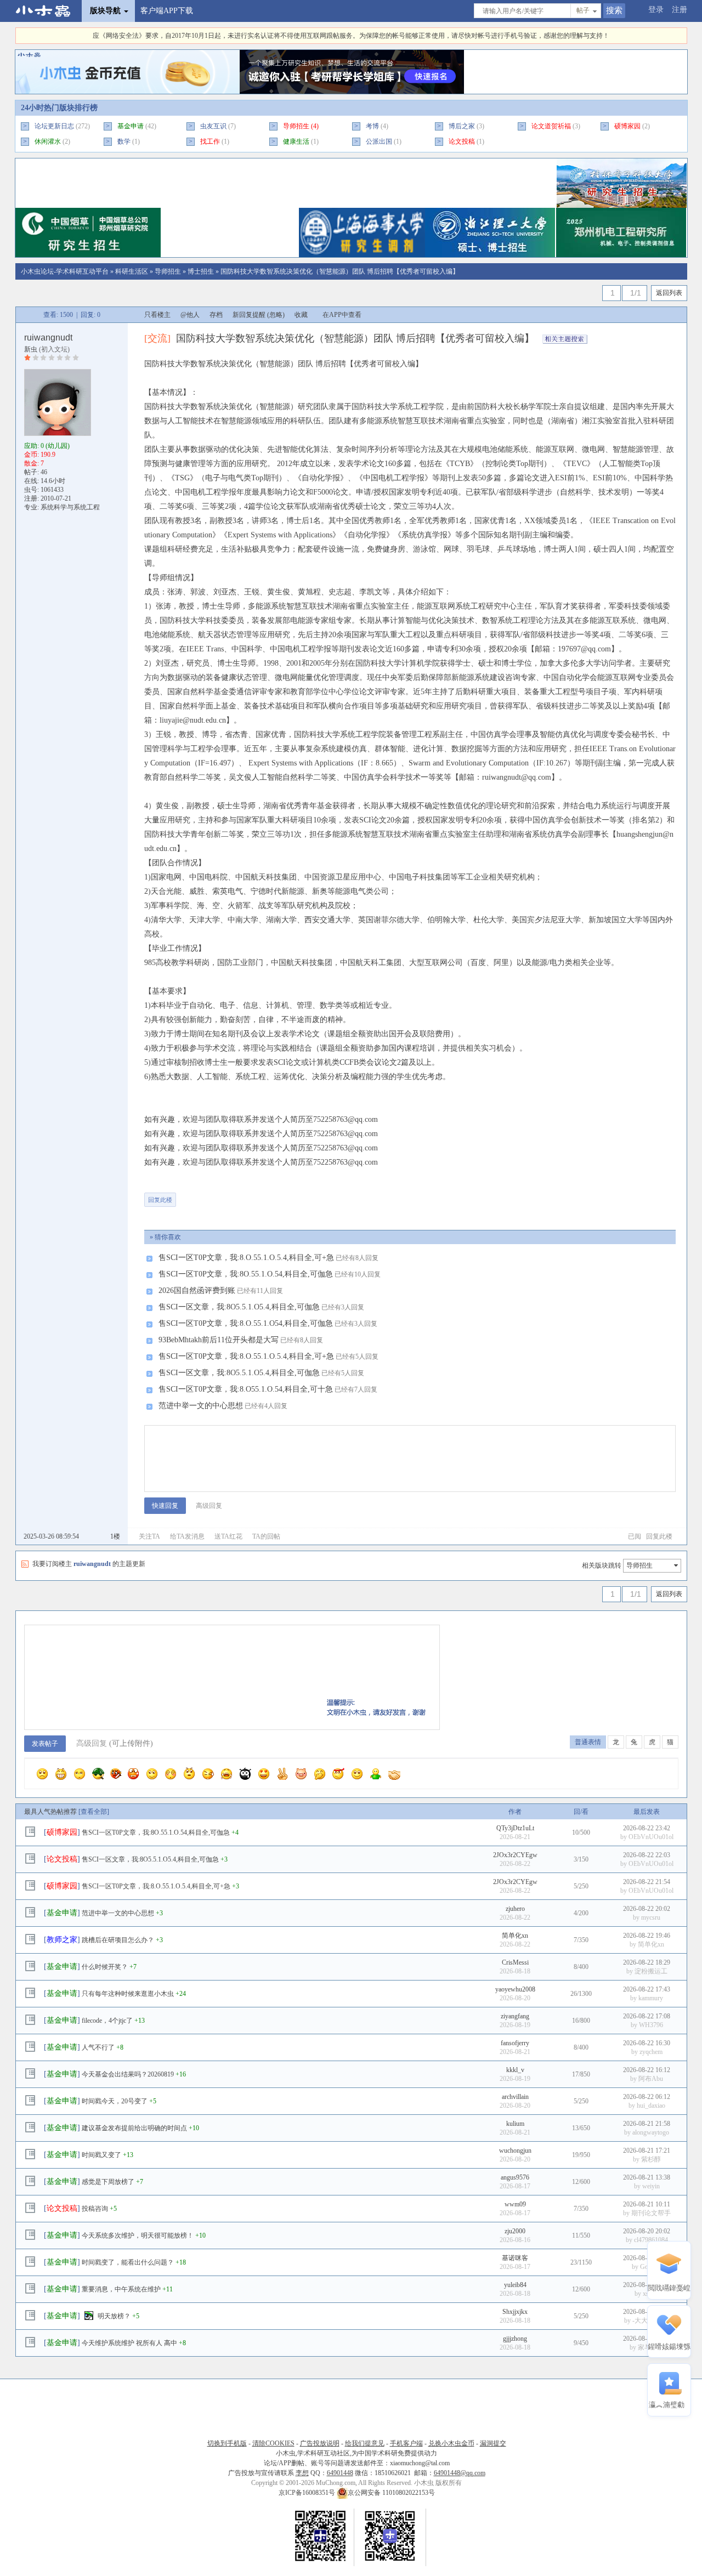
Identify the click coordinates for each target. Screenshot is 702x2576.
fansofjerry (515, 2043)
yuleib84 (515, 2285)
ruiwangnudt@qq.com (517, 777)
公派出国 (379, 141)
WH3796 (651, 2025)
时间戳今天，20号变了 (115, 2101)
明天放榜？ (114, 2316)
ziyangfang (515, 2016)
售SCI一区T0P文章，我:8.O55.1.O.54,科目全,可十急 (246, 1389)
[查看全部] (94, 1812)
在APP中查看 (342, 315)
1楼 (115, 1536)
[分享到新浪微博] (264, 1195)
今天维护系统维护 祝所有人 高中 (129, 2343)
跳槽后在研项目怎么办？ (118, 1940)
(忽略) (276, 315)
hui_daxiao (651, 2106)
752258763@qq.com (346, 1119)
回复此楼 (160, 1200)
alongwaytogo (651, 2132)
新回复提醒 (249, 315)
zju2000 (515, 2231)
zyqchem (651, 2052)
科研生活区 (132, 271)
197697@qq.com (584, 649)
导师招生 (296, 126)
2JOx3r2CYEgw (515, 1855)
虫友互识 (213, 126)
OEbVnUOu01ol (651, 1837)
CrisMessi (515, 1962)
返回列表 (669, 293)
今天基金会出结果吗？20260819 (128, 2074)
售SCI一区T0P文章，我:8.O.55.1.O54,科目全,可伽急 (246, 1323)
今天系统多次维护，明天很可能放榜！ (138, 2235)
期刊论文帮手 (651, 2213)
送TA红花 (228, 1536)
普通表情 (588, 1742)
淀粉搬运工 (651, 1971)
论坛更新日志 (54, 126)
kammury (651, 1998)
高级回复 (209, 1506)
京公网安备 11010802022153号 (391, 2493)
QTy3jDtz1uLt (515, 1828)
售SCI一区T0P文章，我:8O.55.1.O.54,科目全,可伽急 (246, 1274)
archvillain (515, 2097)
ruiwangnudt (48, 337)
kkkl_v (515, 2070)
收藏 (301, 315)
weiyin (651, 2186)
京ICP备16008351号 (308, 2493)
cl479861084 (651, 2240)
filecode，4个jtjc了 (107, 2021)
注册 (680, 10)
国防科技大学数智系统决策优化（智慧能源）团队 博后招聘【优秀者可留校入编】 (340, 271)
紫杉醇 (651, 2159)
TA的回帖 (266, 1536)
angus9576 (515, 2177)
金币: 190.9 (40, 455)
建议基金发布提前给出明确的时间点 (134, 2128)
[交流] (157, 338)
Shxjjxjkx (515, 2312)
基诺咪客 (515, 2258)
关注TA (149, 1536)
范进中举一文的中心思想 (201, 1406)
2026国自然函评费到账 (197, 1290)
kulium (515, 2124)
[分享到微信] (196, 1195)
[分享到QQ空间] (298, 1195)
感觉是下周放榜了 (108, 2182)
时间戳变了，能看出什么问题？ (128, 2262)
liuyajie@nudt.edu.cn (193, 720)
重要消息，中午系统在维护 (121, 2289)
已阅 (635, 1536)
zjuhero (515, 1909)
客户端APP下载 (167, 11)
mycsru (651, 1917)
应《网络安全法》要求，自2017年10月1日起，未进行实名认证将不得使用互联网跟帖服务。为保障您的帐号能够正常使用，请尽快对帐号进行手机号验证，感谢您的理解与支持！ (351, 36)
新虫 (31, 349)
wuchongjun (515, 2151)
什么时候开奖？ (105, 1967)
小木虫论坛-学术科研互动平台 (65, 271)
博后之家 (462, 126)
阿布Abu (651, 2079)
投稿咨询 (95, 2209)
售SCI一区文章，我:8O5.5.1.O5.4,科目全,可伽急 (239, 1307)
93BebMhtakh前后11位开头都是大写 (219, 1340)
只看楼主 (157, 315)
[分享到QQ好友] (230, 1195)
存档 (216, 315)
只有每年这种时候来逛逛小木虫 (128, 1994)
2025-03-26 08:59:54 (51, 1536)
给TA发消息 (187, 1536)
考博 (372, 126)
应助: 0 (47, 446)
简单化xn (515, 1936)
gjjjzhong (515, 2339)
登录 (656, 10)
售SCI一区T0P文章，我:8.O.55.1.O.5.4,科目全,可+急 (246, 1258)
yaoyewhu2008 (515, 1989)
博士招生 (201, 271)
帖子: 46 (36, 472)
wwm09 (515, 2204)
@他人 (190, 315)
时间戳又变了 (101, 2155)
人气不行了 (98, 2047)
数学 (124, 141)
